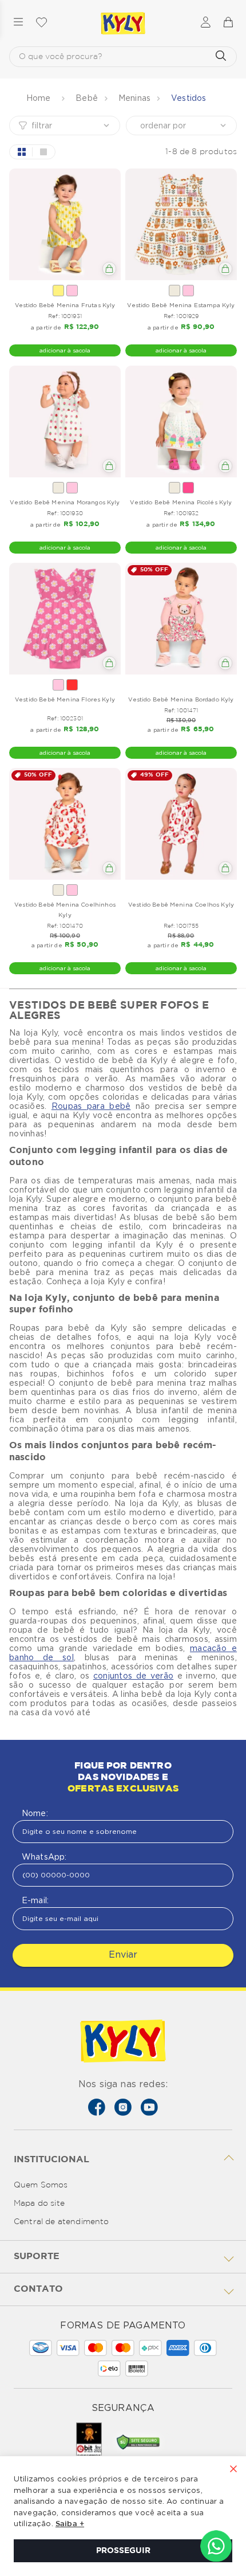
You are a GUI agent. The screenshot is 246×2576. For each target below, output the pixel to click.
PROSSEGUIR (123, 2551)
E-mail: (35, 1900)
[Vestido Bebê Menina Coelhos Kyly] (181, 824)
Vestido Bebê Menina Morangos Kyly (65, 502)
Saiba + (70, 2524)
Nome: (35, 1813)
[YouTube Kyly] (149, 2107)
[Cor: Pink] (188, 488)
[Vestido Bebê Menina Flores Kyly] (65, 619)
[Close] (233, 2470)
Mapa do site (39, 2203)
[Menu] (18, 23)
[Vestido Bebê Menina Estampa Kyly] (181, 224)
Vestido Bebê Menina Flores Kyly (65, 699)
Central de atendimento (61, 2222)
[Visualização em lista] (43, 152)
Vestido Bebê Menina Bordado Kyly (181, 699)
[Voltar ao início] (40, 98)
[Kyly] (123, 23)
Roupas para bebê (91, 1106)
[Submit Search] (221, 57)
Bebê (87, 98)
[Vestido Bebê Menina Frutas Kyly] (65, 224)
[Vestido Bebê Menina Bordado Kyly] (181, 619)
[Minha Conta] (206, 23)
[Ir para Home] (123, 2042)
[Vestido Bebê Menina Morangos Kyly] (65, 422)
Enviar (123, 1954)
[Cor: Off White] (174, 291)
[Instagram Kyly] (123, 2107)
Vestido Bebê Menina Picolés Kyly (181, 502)
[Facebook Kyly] (97, 2107)
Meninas (134, 98)
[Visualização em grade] (21, 152)
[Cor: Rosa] (72, 291)
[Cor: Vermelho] (72, 685)
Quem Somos (41, 2185)
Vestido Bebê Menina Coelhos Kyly (181, 904)
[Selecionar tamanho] (109, 269)
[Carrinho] (228, 23)
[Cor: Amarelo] (58, 291)
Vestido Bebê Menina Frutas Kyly (65, 305)
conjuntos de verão (133, 1676)
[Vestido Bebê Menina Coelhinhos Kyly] (65, 824)
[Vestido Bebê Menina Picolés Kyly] (181, 422)
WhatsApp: (44, 1857)
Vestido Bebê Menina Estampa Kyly (181, 305)
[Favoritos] (41, 23)
